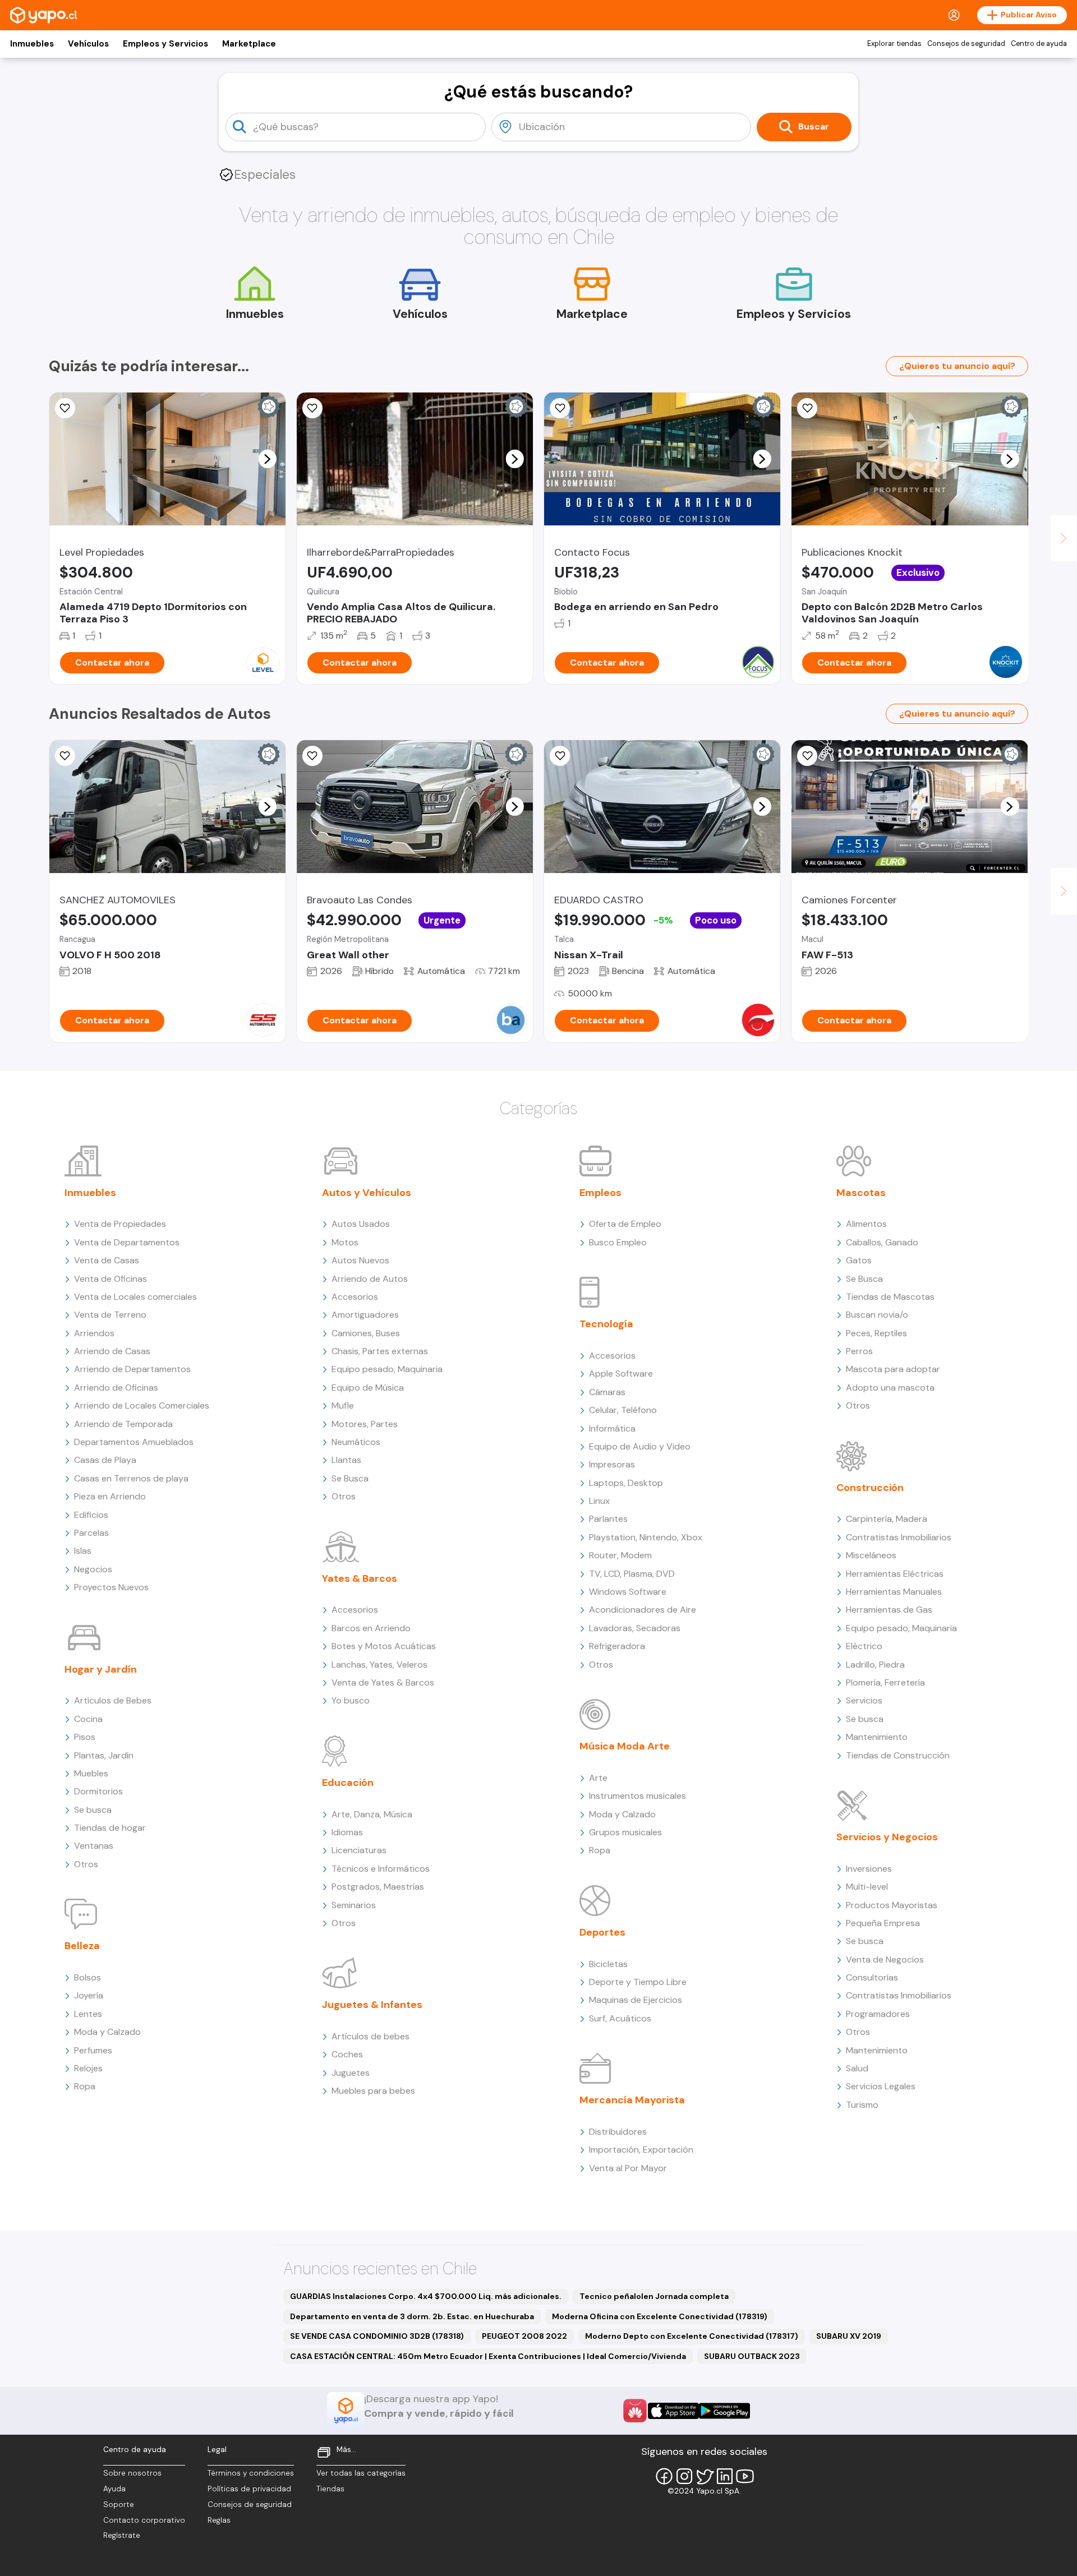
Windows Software (628, 1592)
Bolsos (88, 1977)
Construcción (870, 1488)
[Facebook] (664, 2476)
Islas (83, 1551)
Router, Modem (620, 1555)
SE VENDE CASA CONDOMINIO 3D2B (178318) (377, 2336)
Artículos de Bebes (113, 1700)
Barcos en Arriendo (371, 1628)
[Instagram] (684, 2476)
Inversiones (869, 1869)
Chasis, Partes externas (380, 1351)
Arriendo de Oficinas (116, 1388)
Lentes (88, 2014)
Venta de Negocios (885, 1959)
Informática (612, 1428)
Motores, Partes (365, 1424)
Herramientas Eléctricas (895, 1574)
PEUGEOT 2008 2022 (524, 2336)
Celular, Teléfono (623, 1410)
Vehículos (88, 44)
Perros (859, 1351)
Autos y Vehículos (367, 1193)
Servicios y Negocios (887, 1837)
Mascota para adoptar (893, 1369)
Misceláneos (871, 1555)
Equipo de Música (368, 1388)
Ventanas (94, 1846)
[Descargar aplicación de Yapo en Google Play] (724, 2411)
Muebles (91, 1773)
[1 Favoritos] (312, 408)
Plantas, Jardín (104, 1755)
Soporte (119, 2505)
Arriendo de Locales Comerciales (142, 1405)
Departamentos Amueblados (134, 1442)
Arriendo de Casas (112, 1351)
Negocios (93, 1569)
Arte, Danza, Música (372, 1814)
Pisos (85, 1737)
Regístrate (122, 2535)
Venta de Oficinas (111, 1279)
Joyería (89, 1995)
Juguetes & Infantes (372, 2005)
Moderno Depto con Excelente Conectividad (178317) (692, 2336)
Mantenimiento (877, 1737)
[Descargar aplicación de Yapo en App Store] (673, 2411)
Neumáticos (356, 1442)
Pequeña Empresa (883, 1923)
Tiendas (330, 2489)
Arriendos (94, 1333)
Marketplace (249, 44)
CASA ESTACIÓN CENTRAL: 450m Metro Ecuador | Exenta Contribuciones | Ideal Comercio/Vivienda (488, 2356)
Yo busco (351, 1700)
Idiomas (347, 1832)
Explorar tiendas (894, 44)
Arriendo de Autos (370, 1279)
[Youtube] (745, 2476)
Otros (86, 1864)
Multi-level (867, 1887)
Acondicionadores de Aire (643, 1610)
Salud (857, 2068)
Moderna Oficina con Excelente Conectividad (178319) (660, 2316)
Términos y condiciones (251, 2473)
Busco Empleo (618, 1242)
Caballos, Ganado (882, 1242)
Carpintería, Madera (887, 1519)
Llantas (346, 1460)
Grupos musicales (625, 1832)
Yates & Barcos (360, 1578)
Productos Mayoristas (892, 1905)
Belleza (82, 1946)
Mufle (343, 1405)
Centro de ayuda (1039, 44)
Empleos (600, 1193)
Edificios (91, 1515)
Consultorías (872, 1977)
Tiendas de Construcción (898, 1755)
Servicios (864, 1700)
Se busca (93, 1810)
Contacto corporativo (144, 2520)
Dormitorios (98, 1791)
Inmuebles (32, 44)
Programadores (878, 2014)
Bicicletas (608, 1964)
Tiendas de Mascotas (890, 1297)
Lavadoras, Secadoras (635, 1628)
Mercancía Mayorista (632, 2100)
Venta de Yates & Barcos (383, 1682)
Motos (345, 1242)
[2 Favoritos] (807, 408)
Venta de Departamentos (127, 1242)
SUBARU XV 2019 (849, 2336)
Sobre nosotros (132, 2473)
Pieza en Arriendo (110, 1496)
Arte (598, 1778)
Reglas (219, 2520)
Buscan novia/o (877, 1315)
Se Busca (350, 1478)
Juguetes (351, 2073)
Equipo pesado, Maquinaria (387, 1369)
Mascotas (861, 1193)
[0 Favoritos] (560, 408)
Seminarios (354, 1905)
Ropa (85, 2086)
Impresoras (612, 1464)
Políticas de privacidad (249, 2489)
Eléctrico (864, 1646)
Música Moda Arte (625, 1746)
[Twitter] (705, 2476)
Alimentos (866, 1224)
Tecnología (606, 1324)
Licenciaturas (359, 1850)
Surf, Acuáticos (620, 2018)
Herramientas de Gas (889, 1610)
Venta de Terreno (110, 1315)
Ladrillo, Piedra (875, 1665)
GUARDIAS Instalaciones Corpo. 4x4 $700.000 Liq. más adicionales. (426, 2296)
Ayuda (114, 2489)
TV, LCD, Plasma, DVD (632, 1574)
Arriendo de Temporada (123, 1424)
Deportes (602, 1932)
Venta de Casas (107, 1260)
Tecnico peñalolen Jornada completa (654, 2296)
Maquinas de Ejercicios (636, 2000)
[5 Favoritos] (65, 408)
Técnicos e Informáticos (381, 1869)
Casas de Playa (105, 1460)
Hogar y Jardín (101, 1669)
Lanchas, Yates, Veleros (379, 1665)
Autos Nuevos (360, 1260)
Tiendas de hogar (110, 1828)
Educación (348, 1783)
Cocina (88, 1719)
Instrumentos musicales (638, 1796)
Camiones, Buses (366, 1333)
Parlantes (608, 1519)
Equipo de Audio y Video (640, 1446)
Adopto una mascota (890, 1388)
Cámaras (607, 1392)
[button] (267, 459)
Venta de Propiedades (120, 1224)
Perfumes (93, 2050)
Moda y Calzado (107, 2032)
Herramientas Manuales (894, 1592)
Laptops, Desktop (626, 1483)
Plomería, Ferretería (885, 1682)
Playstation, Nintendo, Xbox (646, 1537)
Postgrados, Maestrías (378, 1887)
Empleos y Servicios (165, 44)
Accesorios (355, 1297)
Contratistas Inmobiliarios (899, 1537)
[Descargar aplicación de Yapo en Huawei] (635, 2411)
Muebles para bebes (373, 2091)
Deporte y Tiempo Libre (638, 1982)
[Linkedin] (725, 2476)
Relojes (88, 2068)
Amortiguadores (365, 1315)
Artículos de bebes (370, 2036)
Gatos (859, 1260)
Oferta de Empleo (625, 1224)
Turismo (862, 2105)
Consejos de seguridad (966, 44)
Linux (599, 1501)
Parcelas (91, 1533)
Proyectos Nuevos (111, 1587)
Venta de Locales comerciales (135, 1297)
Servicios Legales (881, 2086)
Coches (347, 2054)
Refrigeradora (617, 1646)
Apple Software (621, 1374)
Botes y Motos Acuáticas (384, 1646)
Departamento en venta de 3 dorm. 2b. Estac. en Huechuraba (412, 2316)
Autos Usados (361, 1224)
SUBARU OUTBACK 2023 (752, 2356)
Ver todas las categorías (361, 2473)
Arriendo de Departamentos (132, 1369)
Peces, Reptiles (876, 1333)
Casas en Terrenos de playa (131, 1478)
